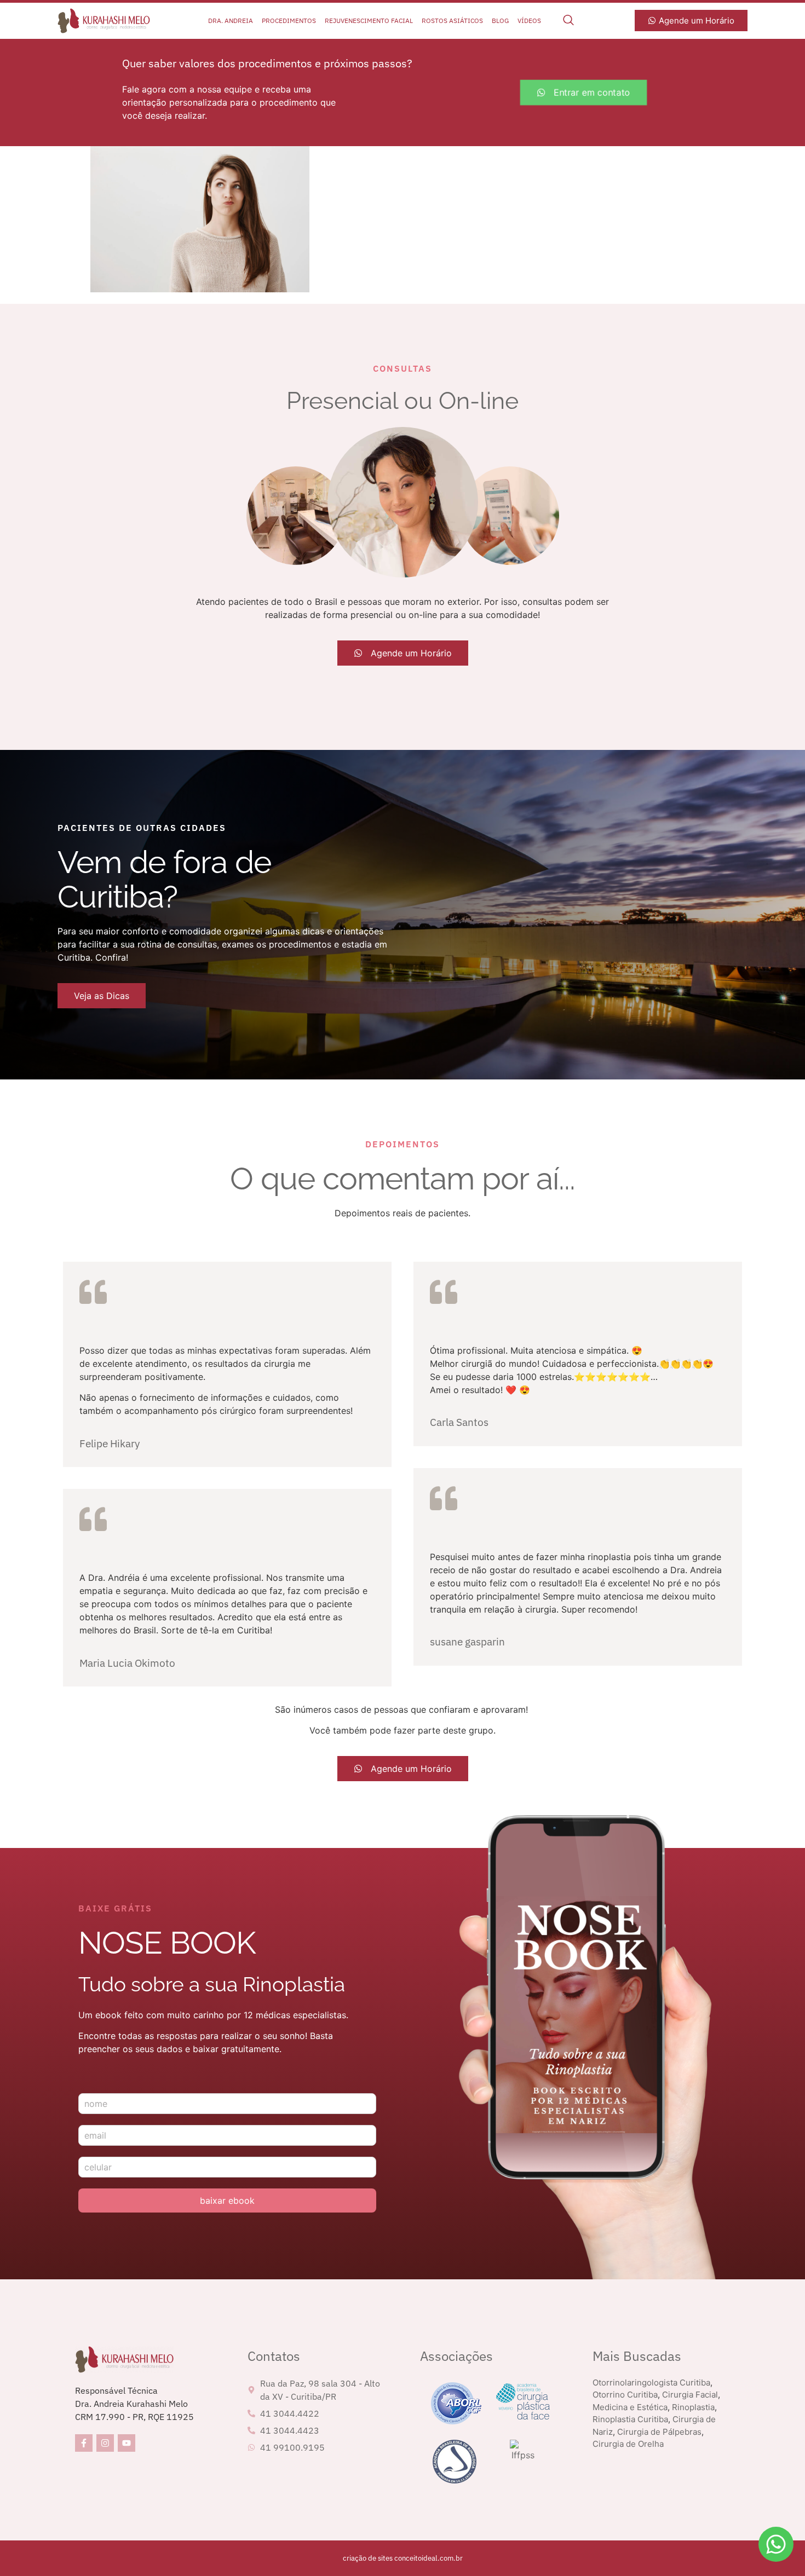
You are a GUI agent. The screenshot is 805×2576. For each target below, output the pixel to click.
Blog (500, 21)
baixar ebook (227, 2200)
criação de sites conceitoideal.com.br (403, 2558)
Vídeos (529, 21)
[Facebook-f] (84, 2443)
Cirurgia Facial (690, 2395)
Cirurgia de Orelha (628, 2444)
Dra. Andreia (231, 21)
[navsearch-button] (568, 21)
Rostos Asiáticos (452, 21)
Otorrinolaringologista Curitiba (651, 2382)
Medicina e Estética (630, 2407)
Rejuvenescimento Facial (369, 21)
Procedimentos (289, 21)
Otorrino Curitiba (625, 2395)
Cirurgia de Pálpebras (659, 2432)
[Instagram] (105, 2443)
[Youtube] (127, 2443)
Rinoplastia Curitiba (630, 2419)
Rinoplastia (693, 2407)
